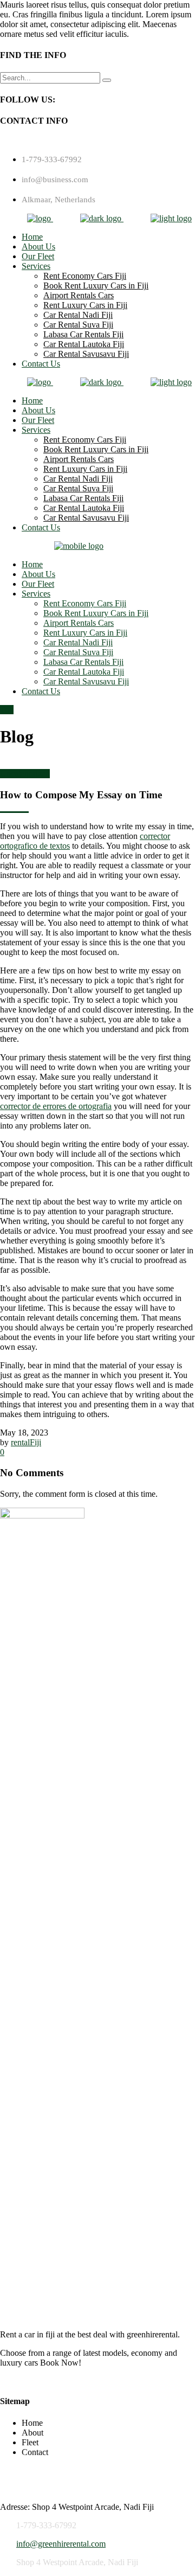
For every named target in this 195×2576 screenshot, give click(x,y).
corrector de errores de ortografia (56, 1106)
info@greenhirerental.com (61, 2544)
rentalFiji (26, 1442)
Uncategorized (25, 774)
